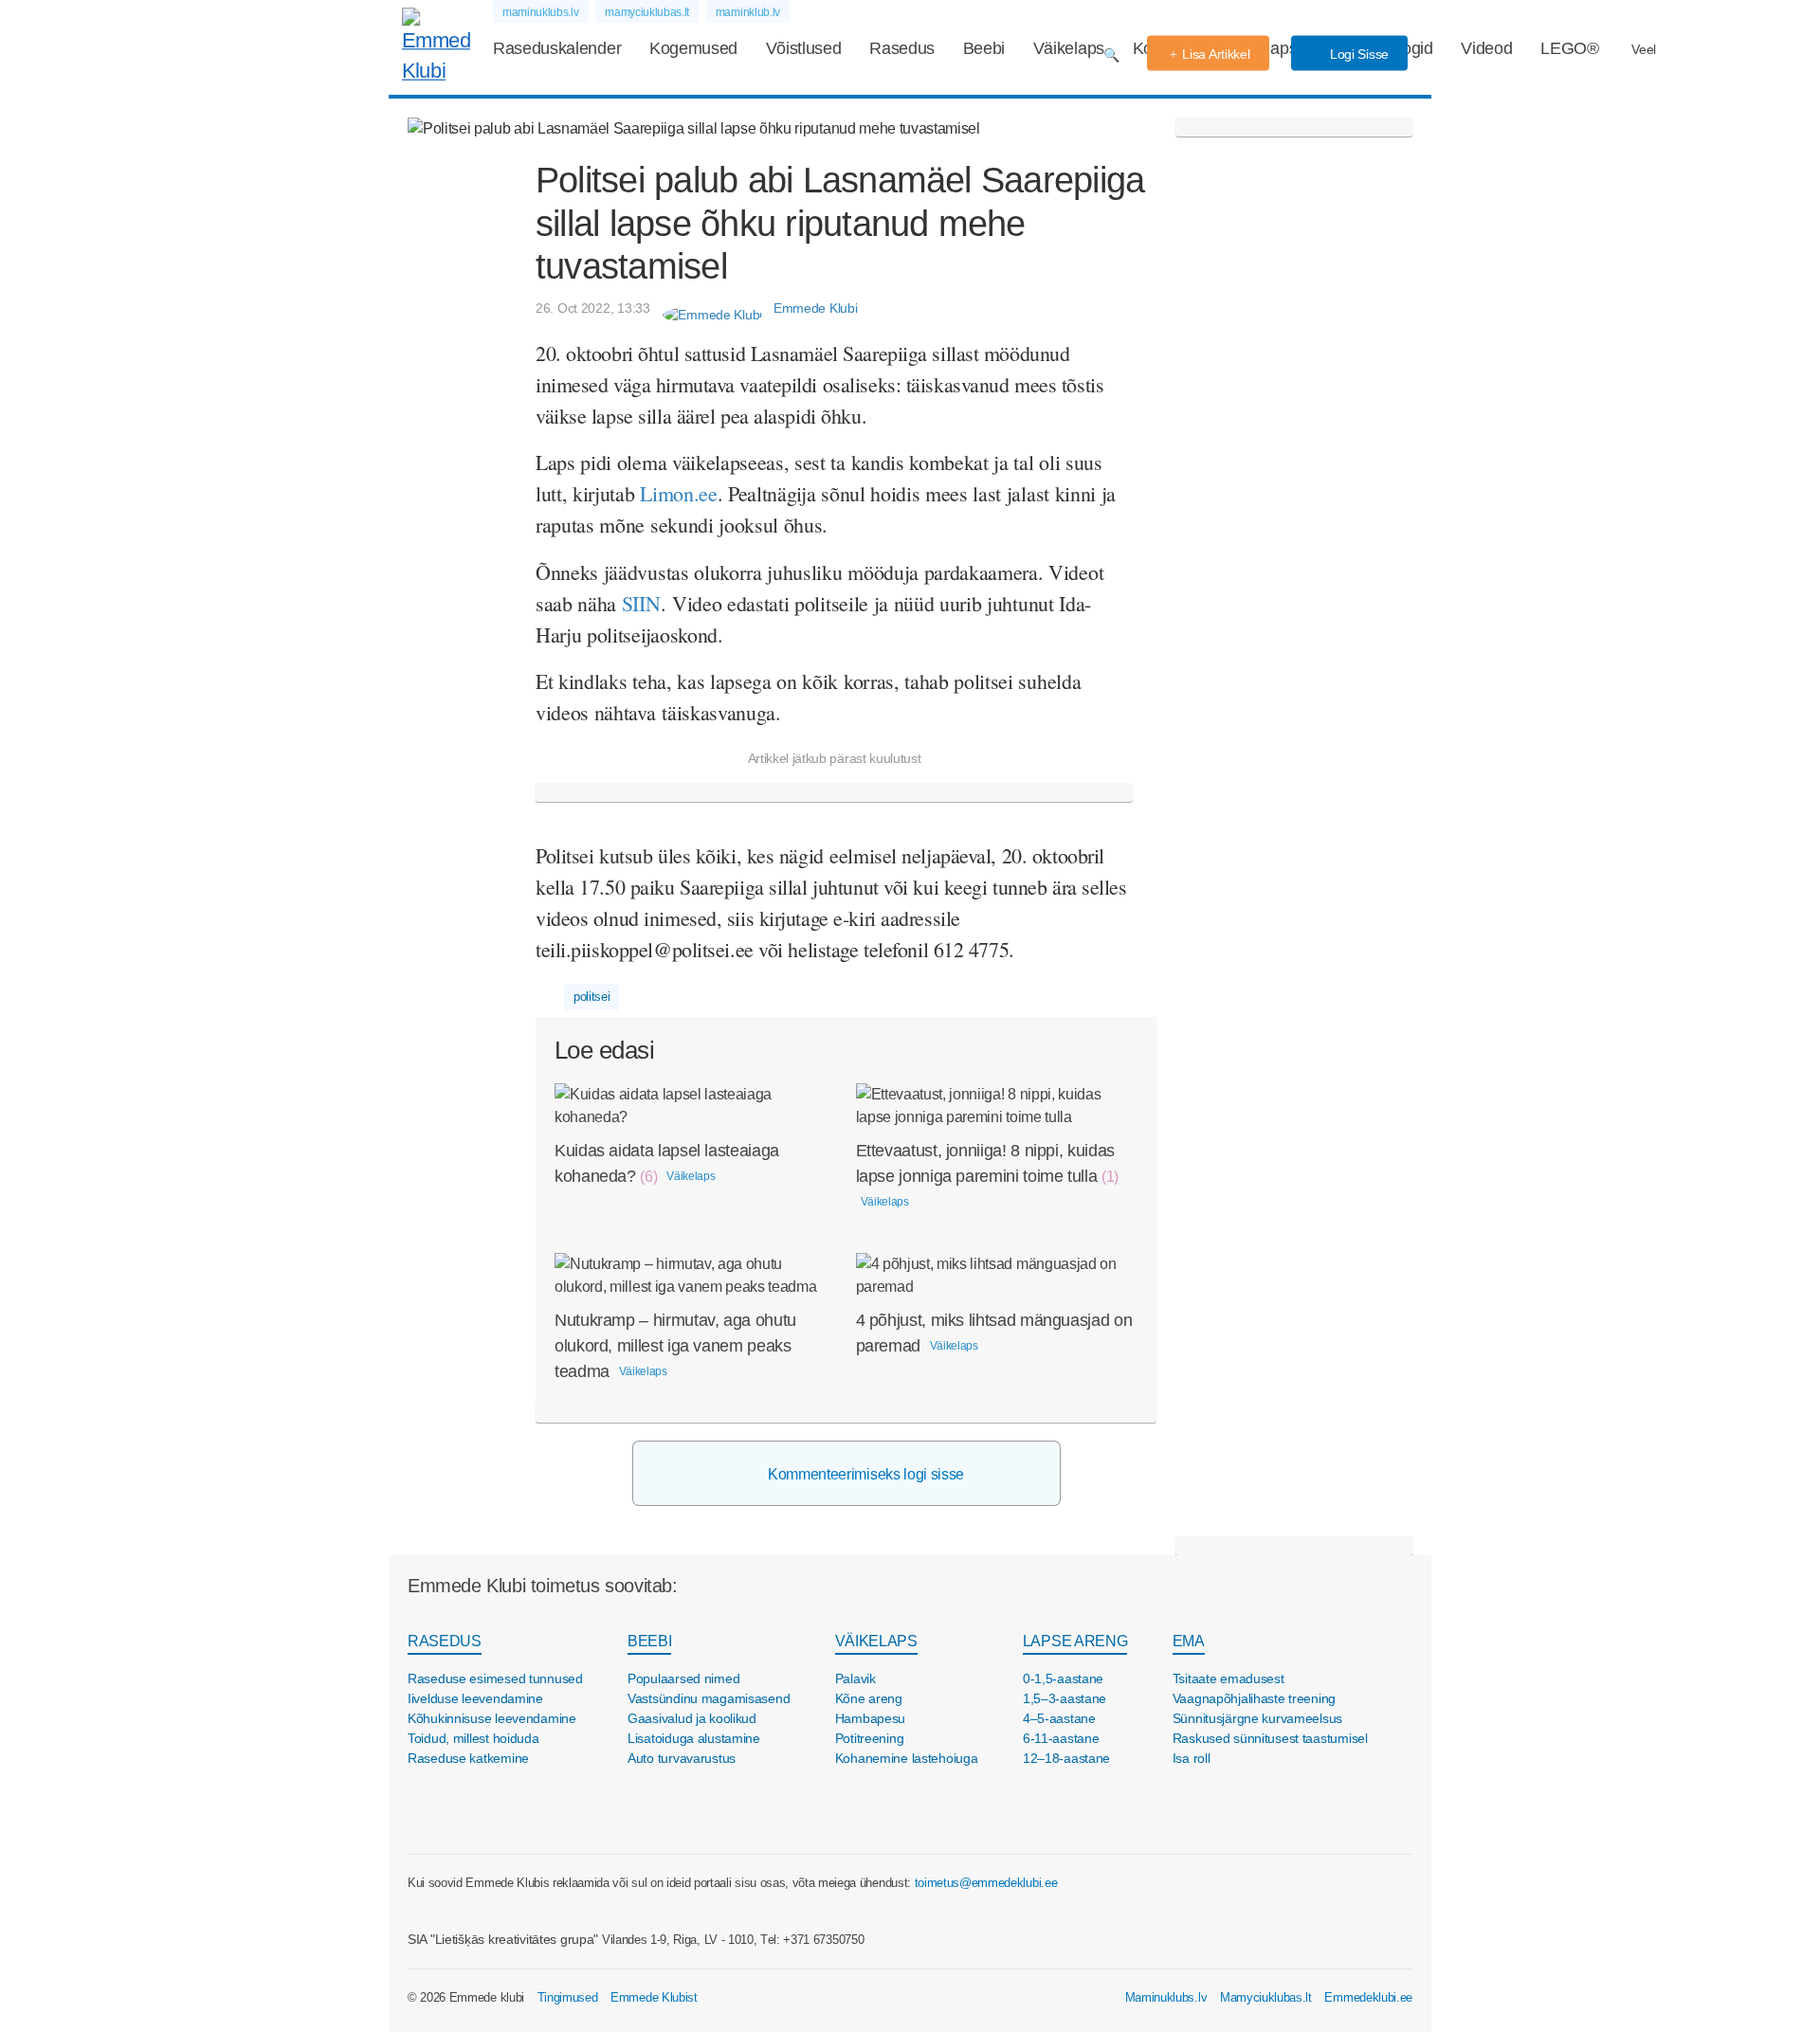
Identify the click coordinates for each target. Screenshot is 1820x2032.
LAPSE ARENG (1075, 1641)
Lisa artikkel (1216, 54)
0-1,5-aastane (1063, 1678)
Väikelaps (1069, 48)
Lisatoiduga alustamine (694, 1738)
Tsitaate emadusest (1228, 1678)
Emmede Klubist (654, 1997)
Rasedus (902, 48)
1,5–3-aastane (1065, 1698)
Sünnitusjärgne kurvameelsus (1257, 1718)
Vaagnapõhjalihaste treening (1254, 1698)
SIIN (641, 603)
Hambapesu (870, 1718)
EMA (1189, 1641)
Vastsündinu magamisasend (709, 1698)
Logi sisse (1357, 54)
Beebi (984, 48)
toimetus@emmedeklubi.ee (986, 1883)
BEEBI (649, 1641)
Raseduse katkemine (468, 1758)
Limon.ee (678, 493)
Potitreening (870, 1738)
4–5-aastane (1059, 1718)
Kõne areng (869, 1698)
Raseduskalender (557, 48)
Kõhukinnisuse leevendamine (492, 1718)
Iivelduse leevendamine (475, 1698)
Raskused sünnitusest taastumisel (1270, 1738)
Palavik (855, 1678)
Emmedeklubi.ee (1368, 1997)
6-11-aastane (1061, 1738)
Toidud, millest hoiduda (473, 1738)
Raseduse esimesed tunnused (495, 1678)
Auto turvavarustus (682, 1758)
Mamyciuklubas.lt (1266, 1997)
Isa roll (1192, 1758)
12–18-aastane (1066, 1758)
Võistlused (804, 48)
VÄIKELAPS (876, 1641)
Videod (1486, 48)
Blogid (1410, 48)
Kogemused (693, 48)
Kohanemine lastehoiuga (907, 1758)
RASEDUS (445, 1641)
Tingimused (568, 1997)
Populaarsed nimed (683, 1678)
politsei (591, 997)
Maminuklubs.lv (1166, 1997)
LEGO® (1569, 48)
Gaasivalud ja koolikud (692, 1718)
